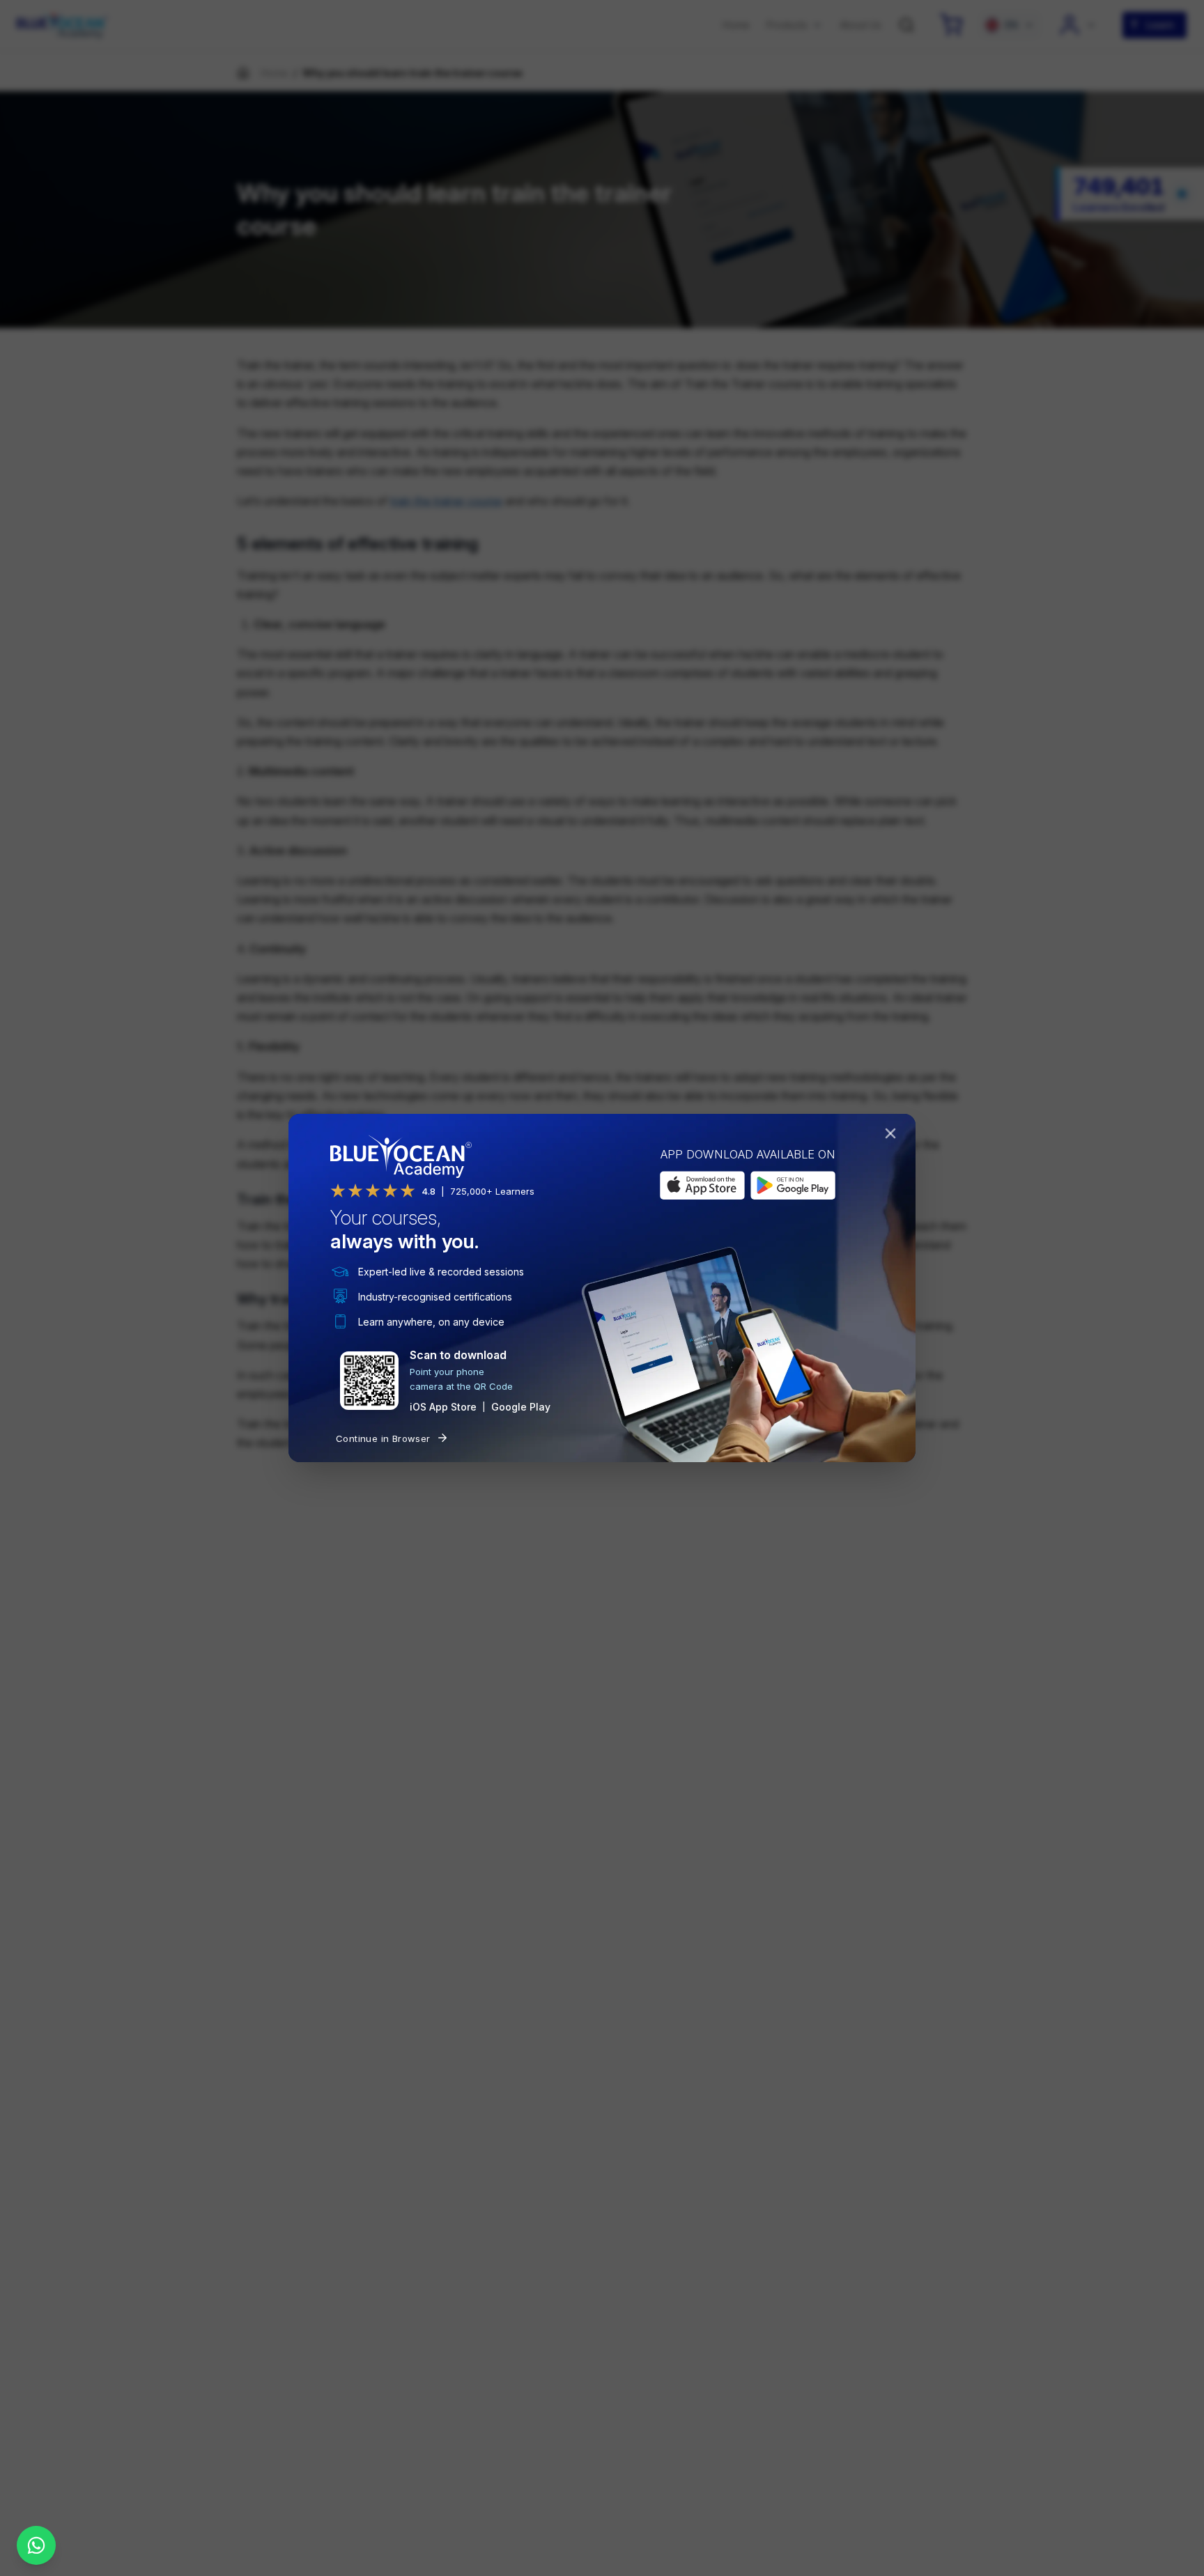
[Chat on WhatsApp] (36, 2545)
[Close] (893, 1136)
